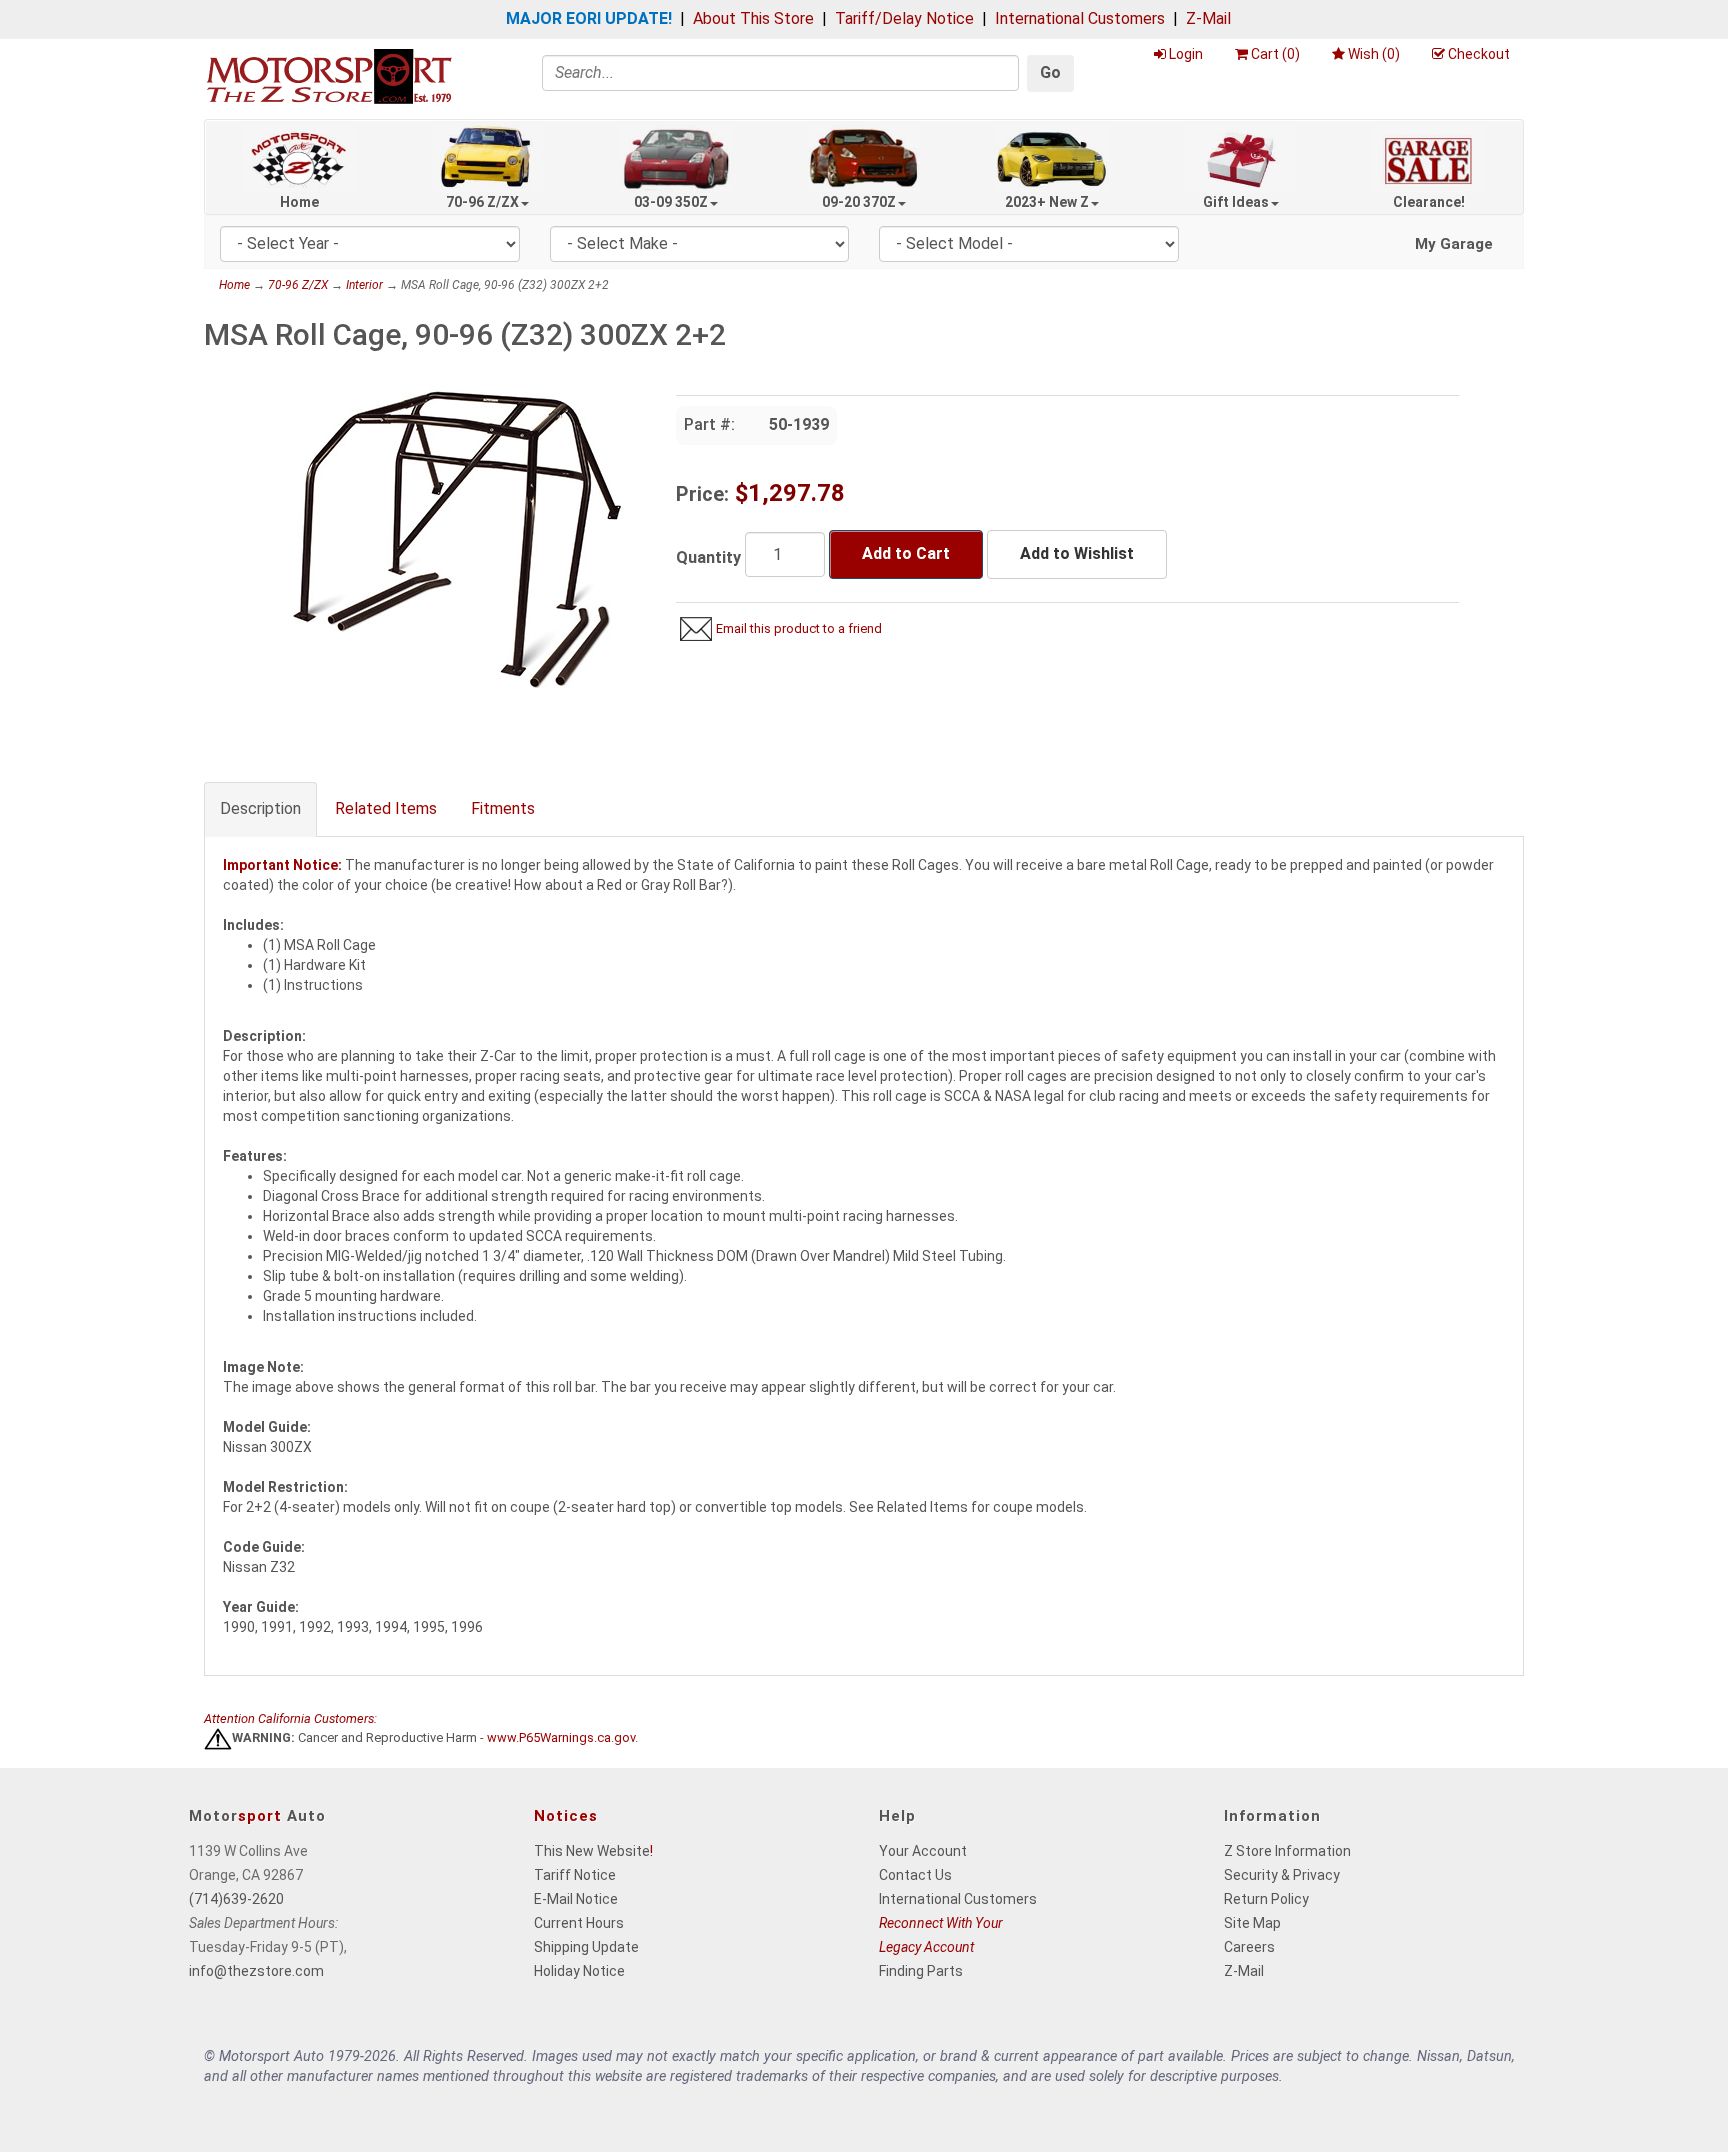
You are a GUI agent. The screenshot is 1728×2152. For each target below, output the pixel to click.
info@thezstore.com (256, 1971)
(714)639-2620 (236, 1899)
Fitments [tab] (503, 808)
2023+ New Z (1047, 202)
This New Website (592, 1851)
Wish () (1374, 54)
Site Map (1252, 1923)
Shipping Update (586, 1947)
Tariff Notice (575, 1875)
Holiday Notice (579, 1971)
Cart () (1275, 54)
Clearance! (1429, 202)
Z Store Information (1287, 1851)
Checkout (1479, 54)
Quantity (708, 557)
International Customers (1080, 18)
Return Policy (1266, 1899)
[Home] (329, 75)
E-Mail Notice (576, 1899)
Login (1186, 54)
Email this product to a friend (799, 628)
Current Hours (579, 1923)
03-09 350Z (671, 202)
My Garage (1454, 244)
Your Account (923, 1851)
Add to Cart (906, 553)
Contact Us (915, 1875)
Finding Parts (921, 1971)
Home (299, 202)
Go (1050, 72)
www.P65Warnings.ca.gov (561, 1738)
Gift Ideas (1236, 202)
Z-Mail (1208, 18)
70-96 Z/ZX (482, 202)
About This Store (753, 18)
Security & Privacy (1282, 1875)
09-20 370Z (859, 202)
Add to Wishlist (1077, 553)
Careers (1249, 1947)
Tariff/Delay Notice (904, 18)
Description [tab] (260, 808)
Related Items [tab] (386, 808)
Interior (364, 285)
